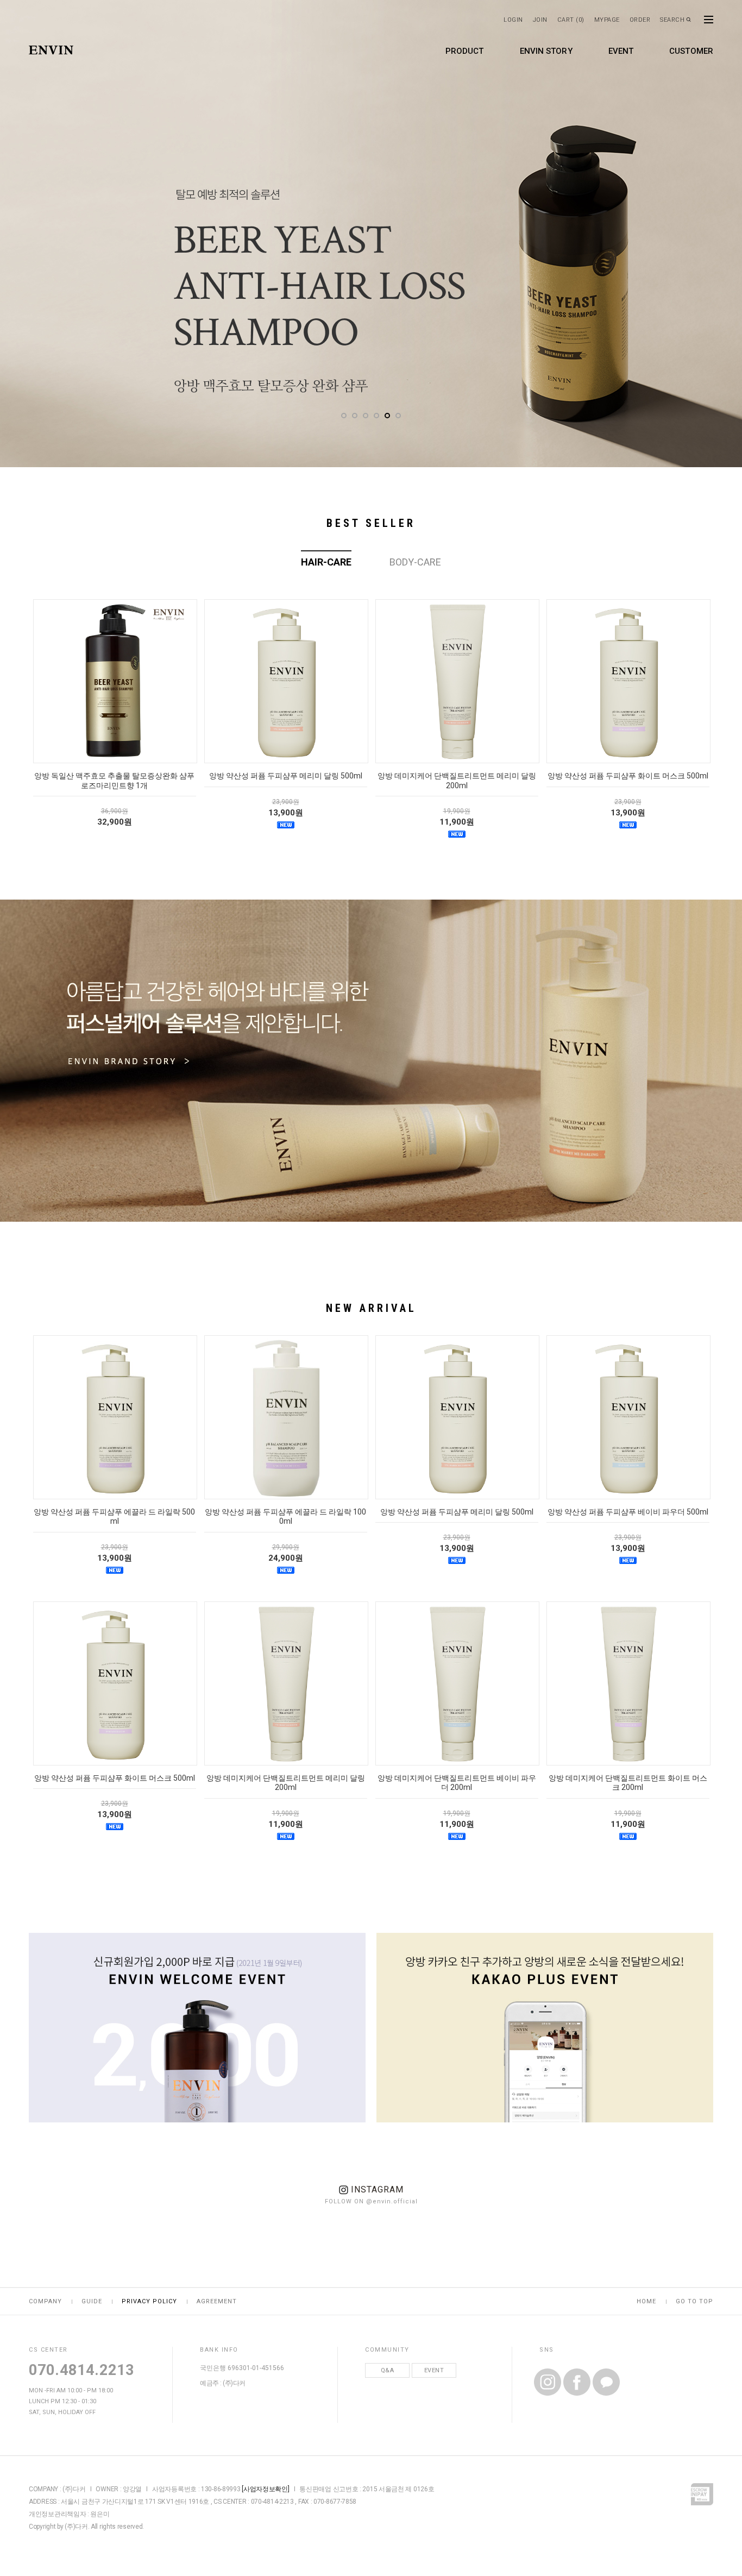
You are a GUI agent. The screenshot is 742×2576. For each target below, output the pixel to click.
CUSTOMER (691, 51)
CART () (571, 20)
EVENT (621, 51)
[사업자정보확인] (265, 2489)
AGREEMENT (217, 2301)
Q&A (388, 2370)
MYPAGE (607, 20)
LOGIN (513, 20)
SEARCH (672, 20)
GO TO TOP (694, 2301)
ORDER (640, 20)
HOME (646, 2301)
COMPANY (45, 2301)
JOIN (540, 20)
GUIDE (92, 2301)
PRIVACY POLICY (149, 2301)
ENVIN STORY (546, 51)
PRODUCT (465, 51)
